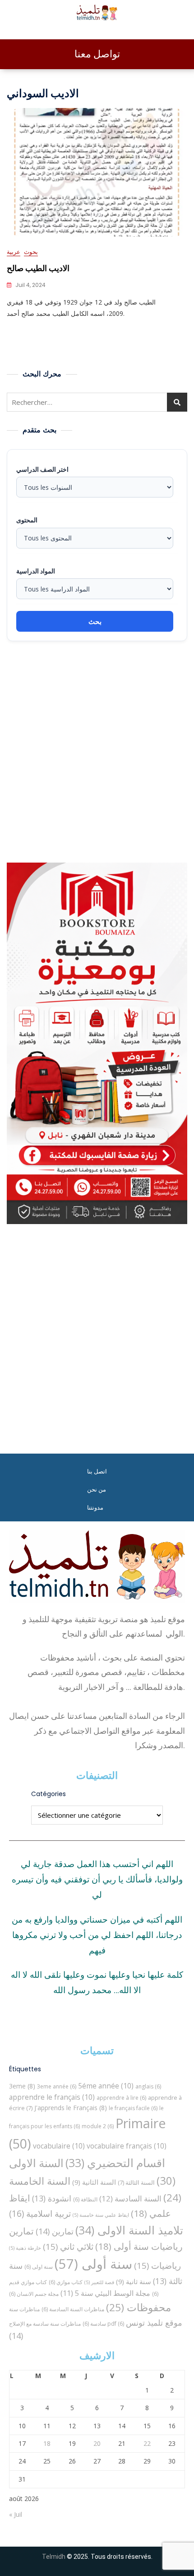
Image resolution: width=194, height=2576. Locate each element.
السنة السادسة (130, 2198)
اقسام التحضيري (115, 2163)
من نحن (97, 1490)
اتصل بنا (97, 1471)
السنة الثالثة (136, 2182)
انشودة (52, 2198)
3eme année (57, 2086)
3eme (22, 2086)
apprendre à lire (121, 2098)
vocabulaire (59, 2146)
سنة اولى (39, 2267)
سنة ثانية (134, 2281)
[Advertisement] (97, 752)
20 (97, 2443)
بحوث (31, 252)
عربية (14, 252)
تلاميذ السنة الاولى (129, 2230)
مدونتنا (95, 1508)
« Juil (16, 2514)
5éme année (106, 2086)
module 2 (98, 2126)
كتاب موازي (66, 2282)
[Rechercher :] (97, 402)
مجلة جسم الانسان (34, 2294)
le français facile (133, 2108)
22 (147, 2443)
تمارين (55, 2231)
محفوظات (139, 2307)
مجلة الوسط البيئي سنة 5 (105, 2293)
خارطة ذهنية (25, 2248)
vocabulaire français (127, 2146)
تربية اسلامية (40, 2213)
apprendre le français (52, 2097)
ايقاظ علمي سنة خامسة (101, 2215)
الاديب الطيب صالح (38, 268)
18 (47, 2443)
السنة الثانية (94, 2182)
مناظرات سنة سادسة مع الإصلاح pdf (67, 2324)
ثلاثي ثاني (68, 2246)
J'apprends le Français (71, 2108)
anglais (148, 2086)
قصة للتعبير (99, 2282)
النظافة (85, 2199)
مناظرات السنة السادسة (73, 2309)
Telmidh (54, 2557)
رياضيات (157, 2265)
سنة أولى (93, 2264)
